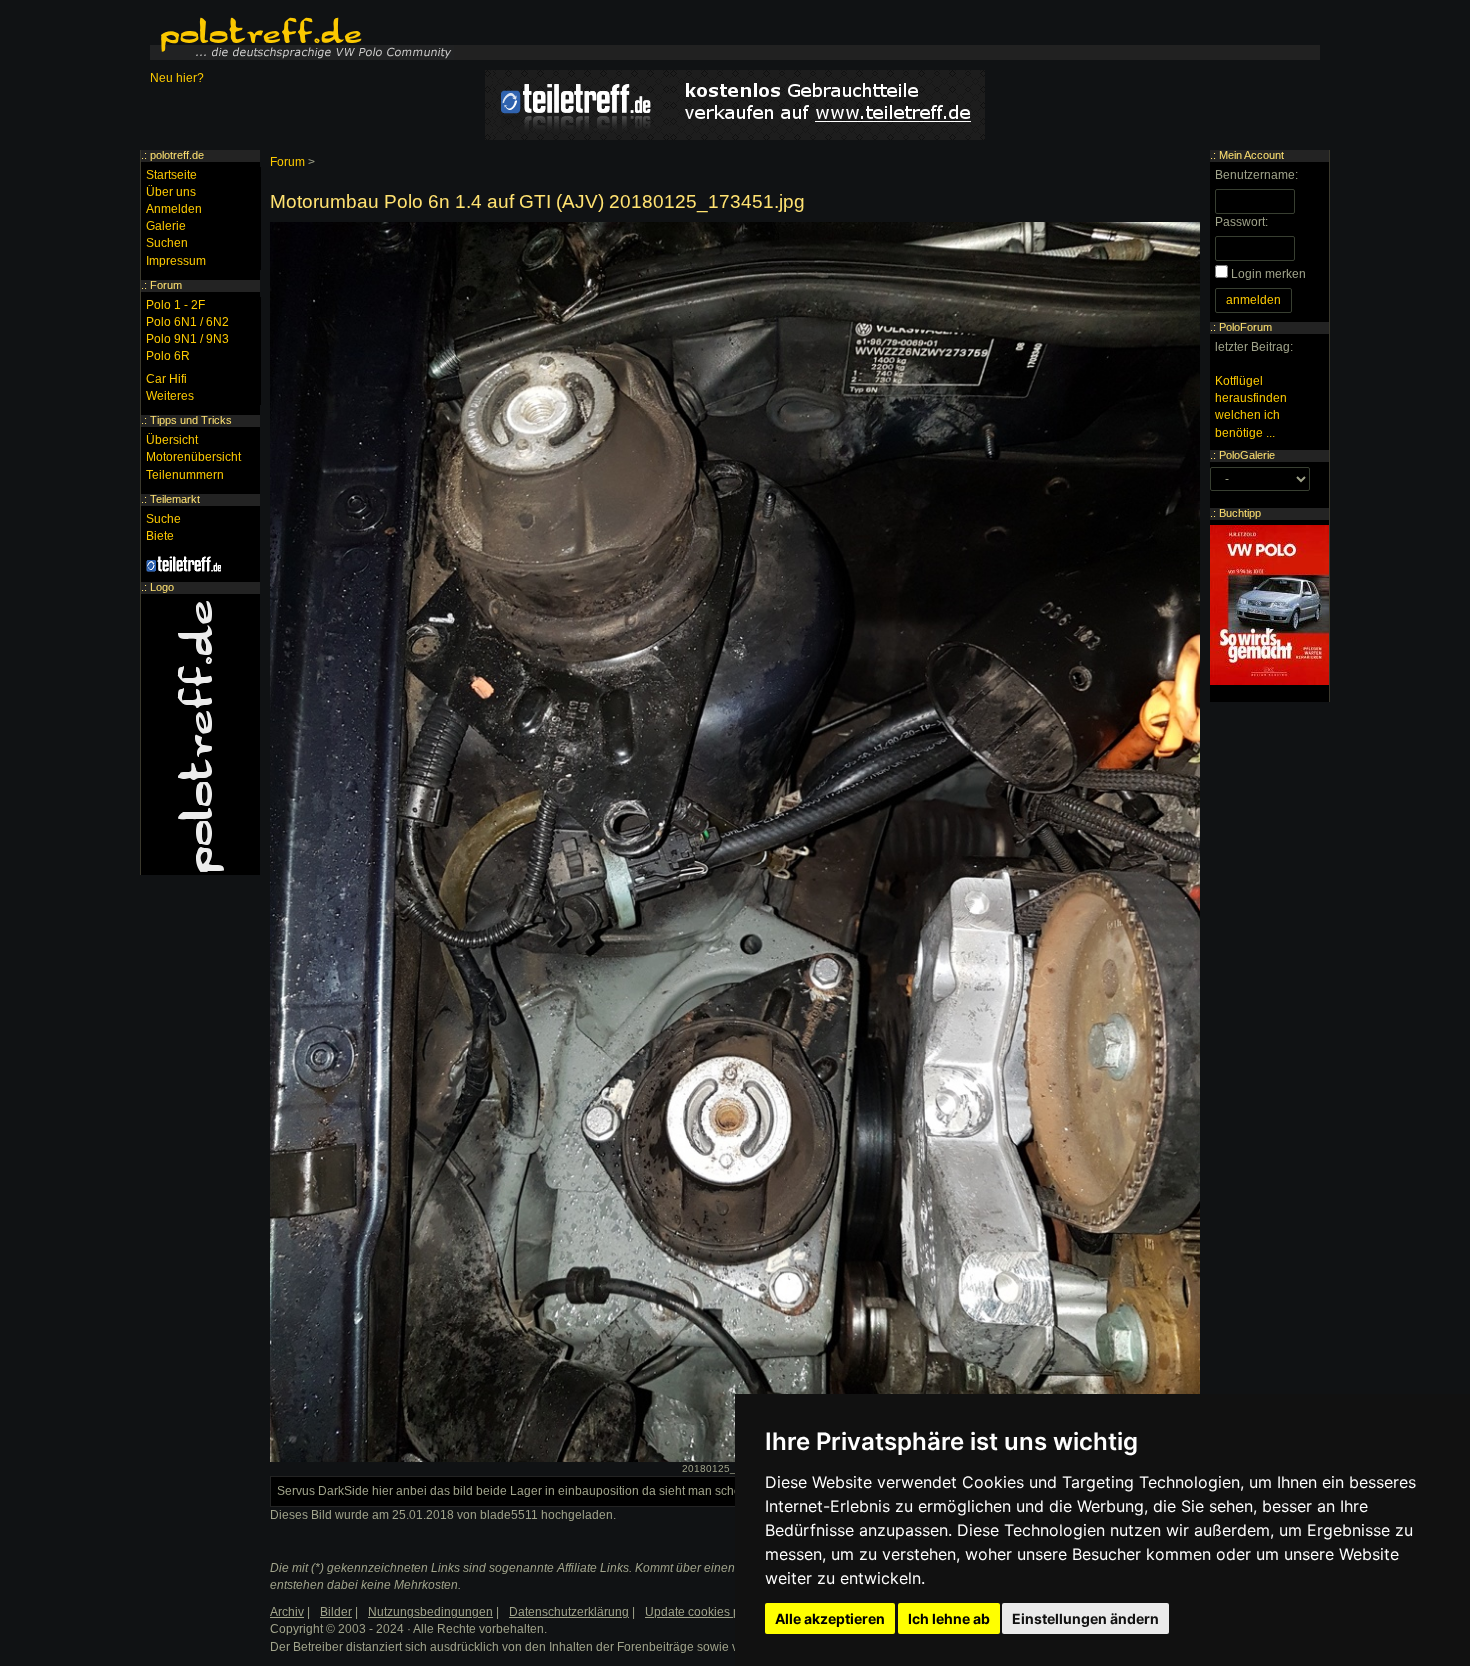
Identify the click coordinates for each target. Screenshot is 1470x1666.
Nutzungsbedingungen (430, 1612)
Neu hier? (177, 78)
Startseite (171, 175)
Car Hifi (166, 379)
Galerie (166, 226)
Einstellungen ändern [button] (1085, 1618)
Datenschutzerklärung (569, 1612)
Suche (163, 519)
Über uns (171, 192)
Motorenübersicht (193, 457)
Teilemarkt (175, 499)
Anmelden (174, 209)
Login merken (1268, 274)
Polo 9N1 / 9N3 (187, 339)
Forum (287, 162)
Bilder (336, 1612)
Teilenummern (185, 475)
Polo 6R (168, 356)
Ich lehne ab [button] (949, 1618)
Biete (160, 536)
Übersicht (172, 440)
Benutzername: (1256, 175)
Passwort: (1241, 222)
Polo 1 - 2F (175, 305)
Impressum (176, 261)
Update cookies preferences (721, 1612)
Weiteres (170, 396)
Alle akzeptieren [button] (830, 1618)
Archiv (287, 1612)
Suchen (167, 243)
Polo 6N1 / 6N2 (187, 322)
